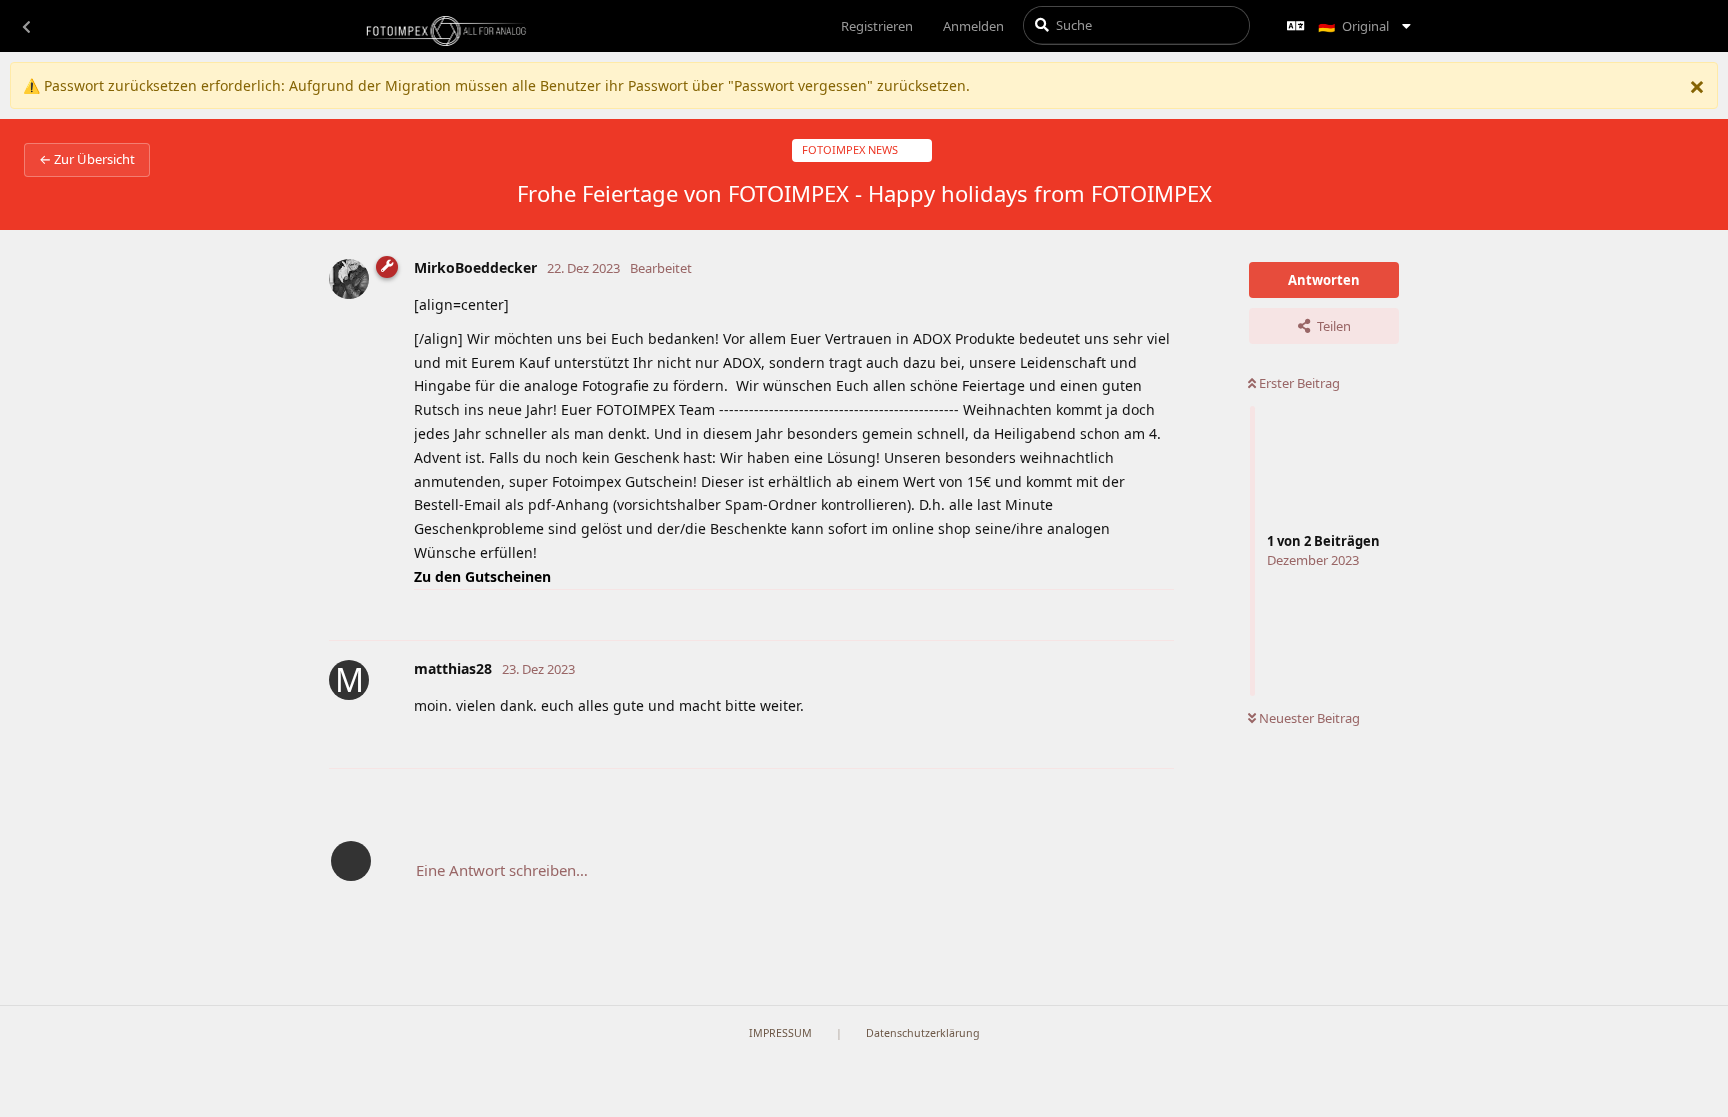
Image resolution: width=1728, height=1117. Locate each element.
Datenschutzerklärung (923, 1033)
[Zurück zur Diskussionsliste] (26, 26)
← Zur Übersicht (87, 159)
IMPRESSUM (780, 1033)
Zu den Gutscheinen (482, 576)
